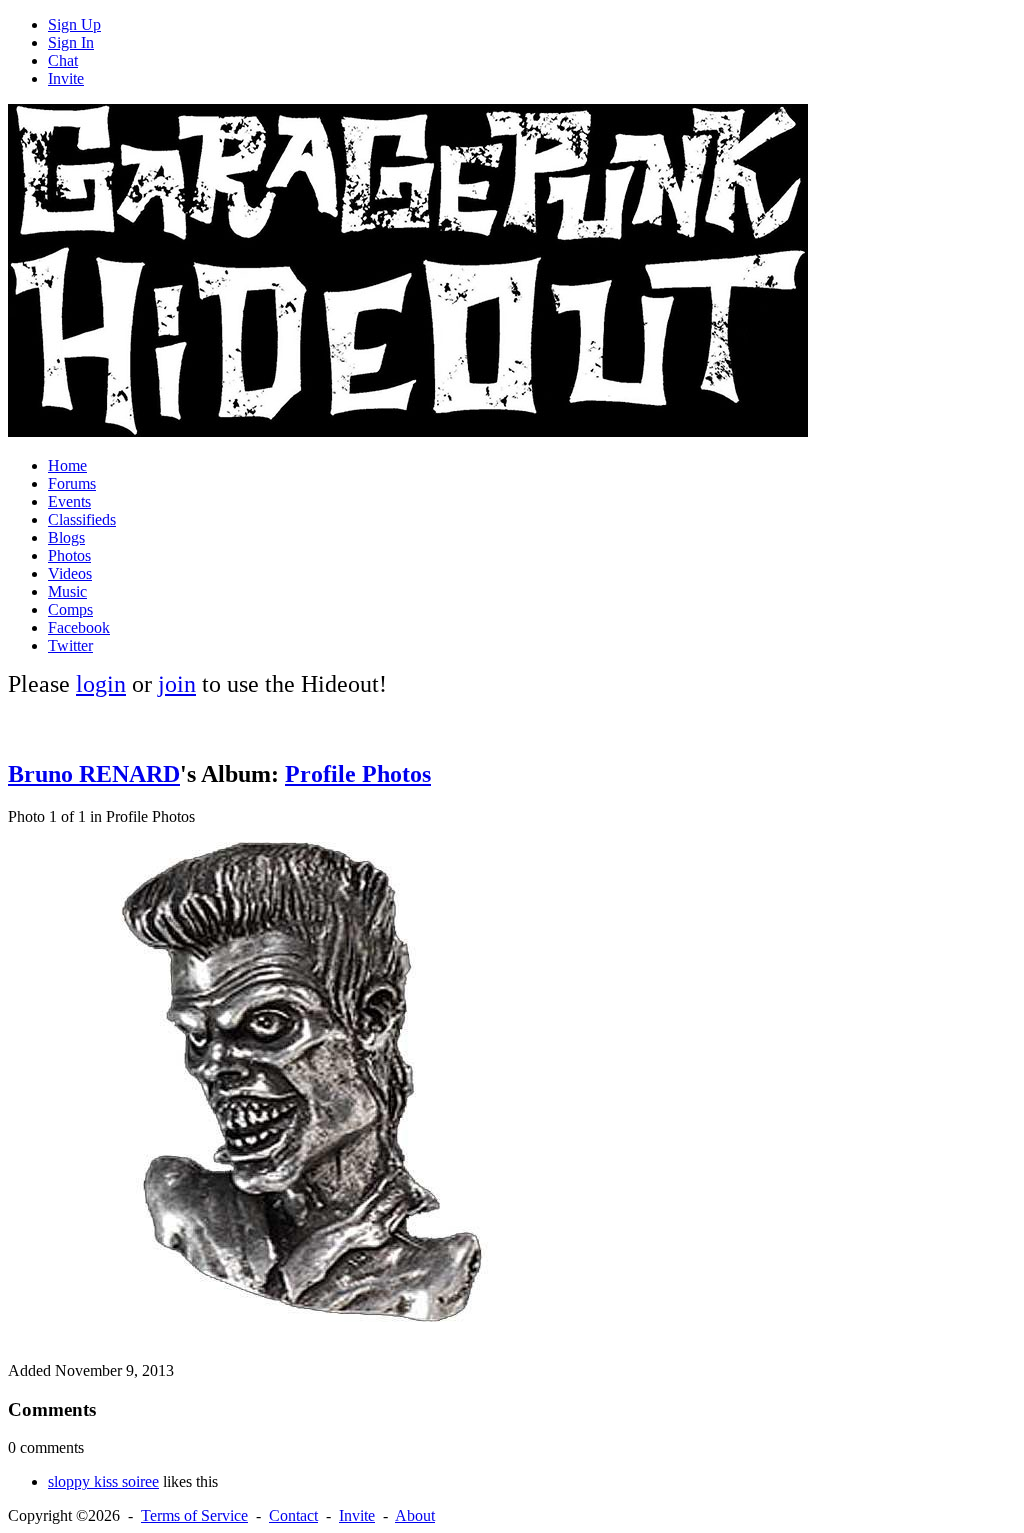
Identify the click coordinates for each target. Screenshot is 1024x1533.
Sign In (71, 42)
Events (69, 501)
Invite (66, 78)
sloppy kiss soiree (103, 1481)
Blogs (66, 537)
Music (67, 591)
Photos (69, 555)
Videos (70, 573)
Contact (293, 1515)
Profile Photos (358, 774)
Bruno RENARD (94, 774)
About (415, 1515)
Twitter (70, 645)
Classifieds (82, 519)
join (177, 684)
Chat (63, 60)
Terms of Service (194, 1515)
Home (67, 465)
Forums (72, 483)
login (101, 684)
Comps (70, 609)
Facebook (79, 627)
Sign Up (74, 24)
